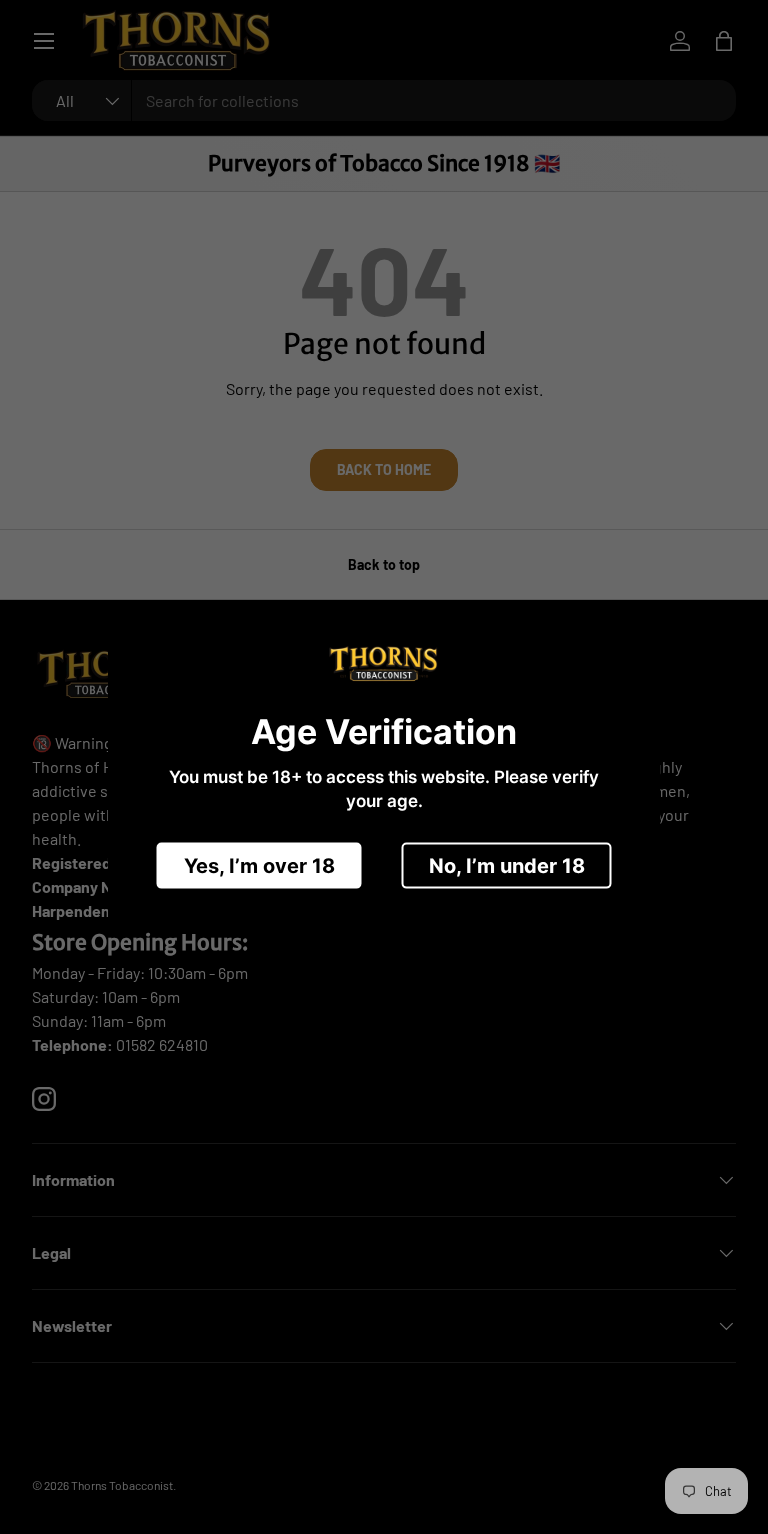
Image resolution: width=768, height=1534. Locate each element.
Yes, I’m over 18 (259, 865)
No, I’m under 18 (507, 865)
